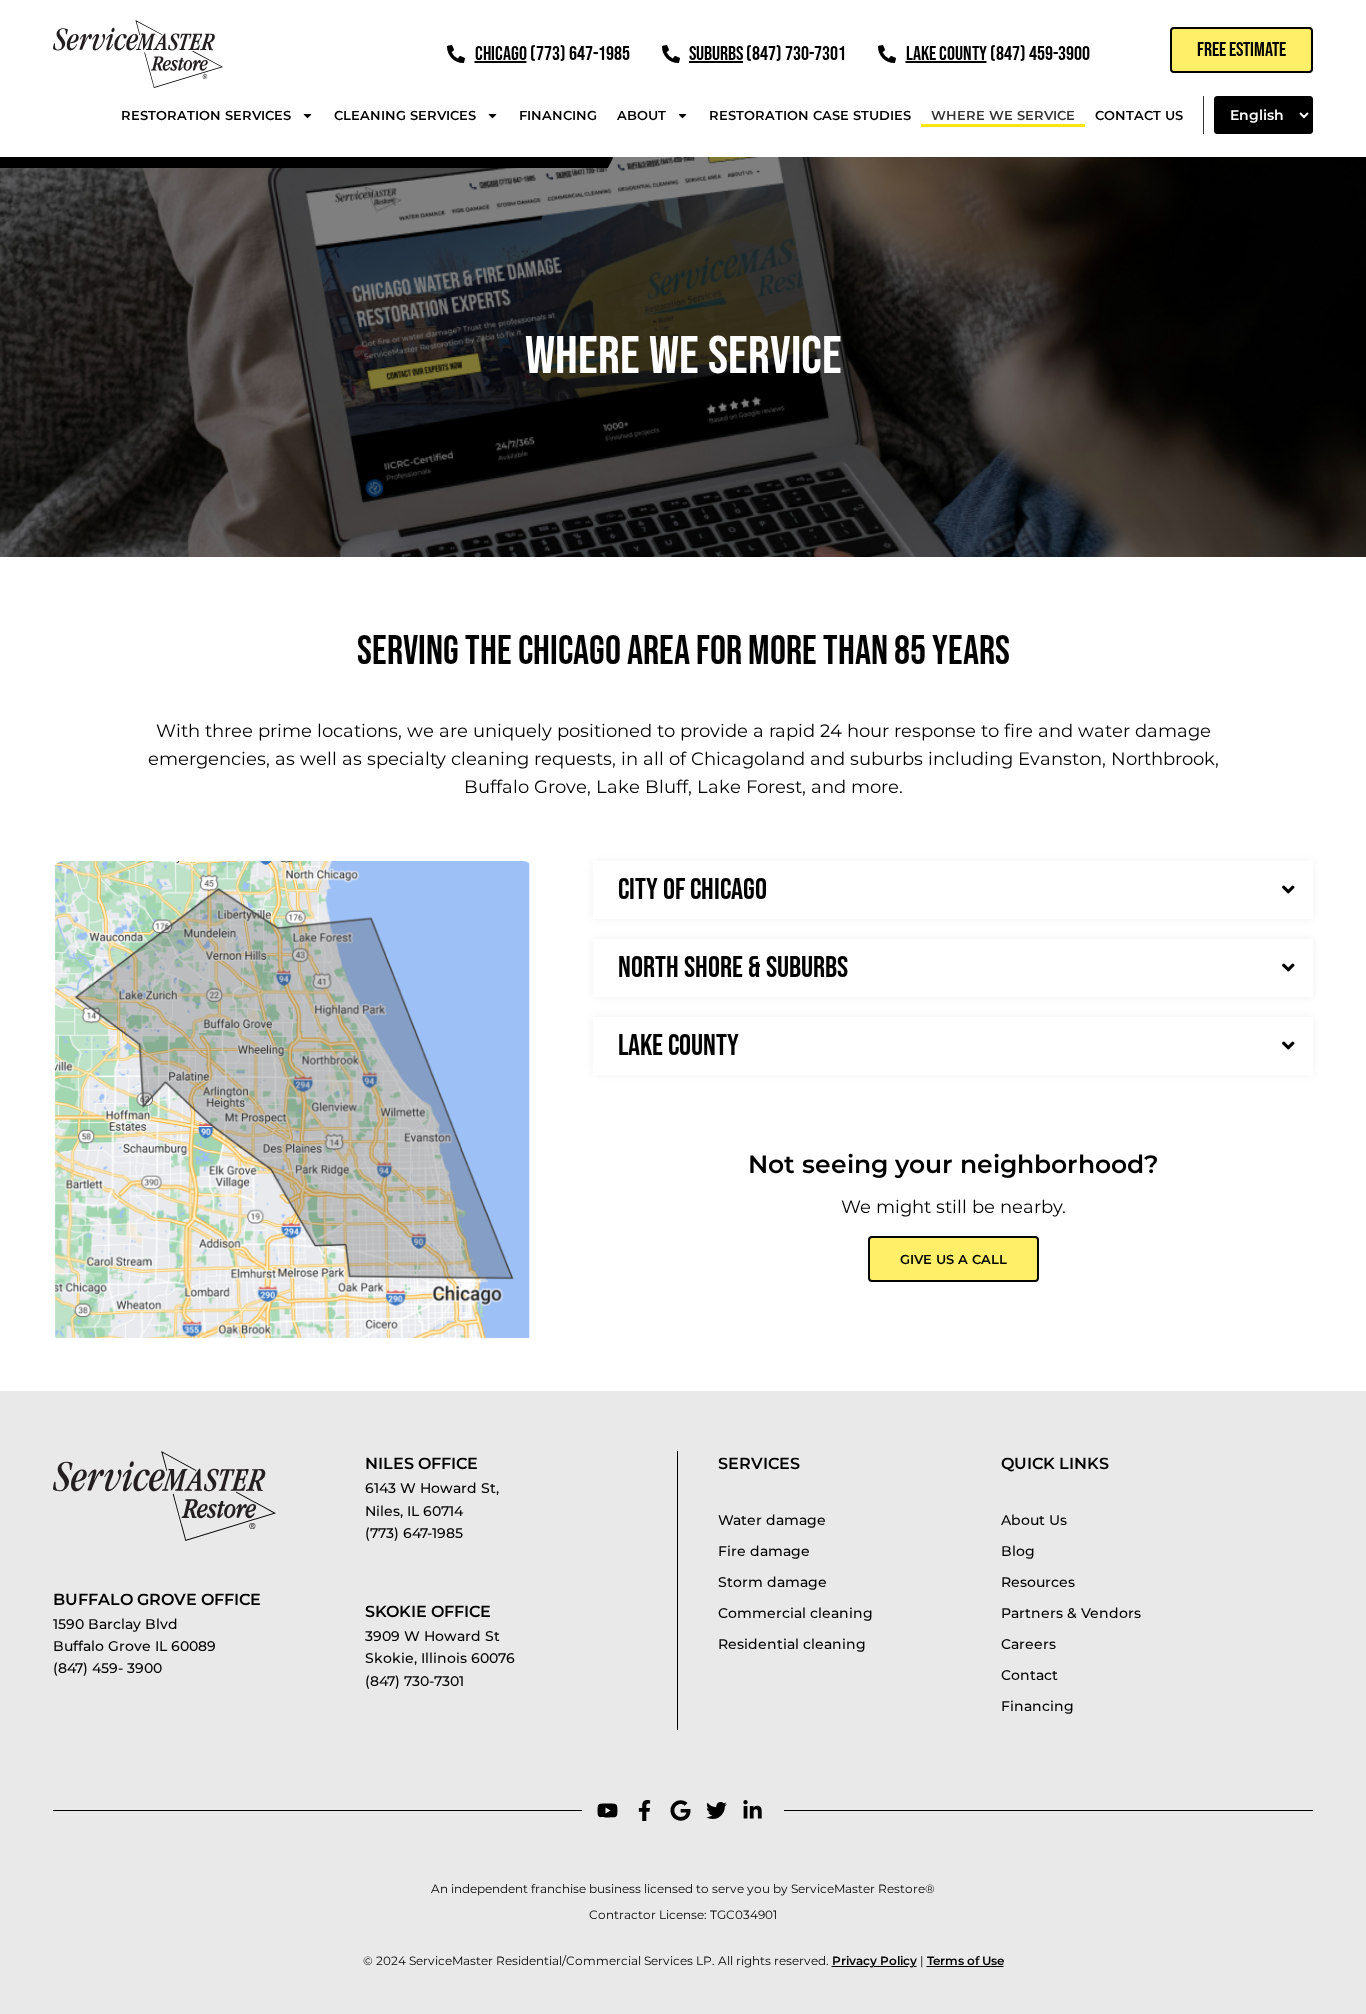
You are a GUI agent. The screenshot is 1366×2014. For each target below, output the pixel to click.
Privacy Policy (874, 1960)
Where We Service (1003, 115)
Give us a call (953, 1259)
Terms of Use (965, 1960)
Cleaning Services (405, 115)
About (641, 115)
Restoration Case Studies (810, 115)
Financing (558, 115)
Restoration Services (206, 115)
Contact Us (1139, 115)
